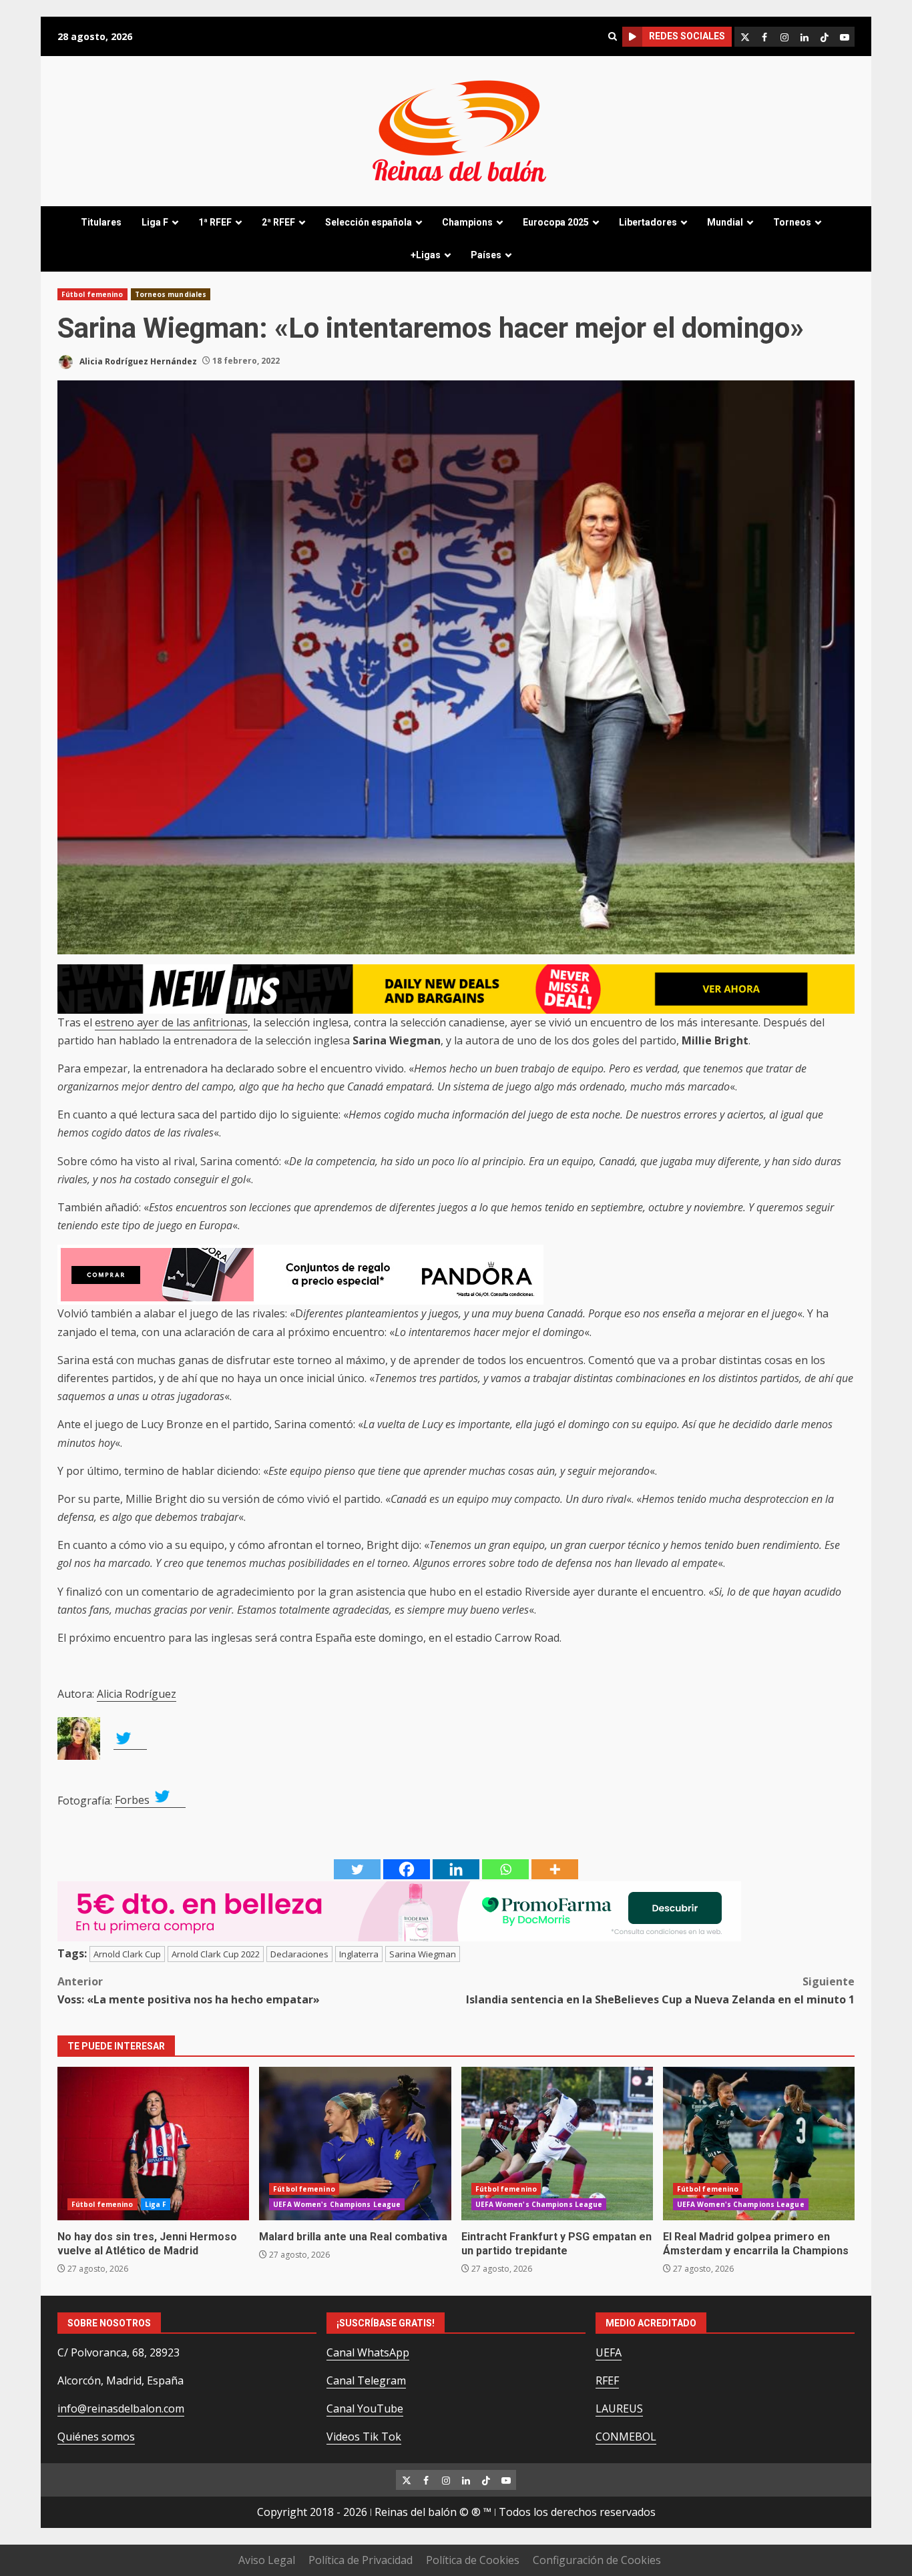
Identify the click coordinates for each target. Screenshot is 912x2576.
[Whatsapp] (505, 1869)
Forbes (134, 1800)
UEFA (609, 2352)
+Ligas (426, 255)
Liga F (155, 222)
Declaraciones (299, 1954)
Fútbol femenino (92, 294)
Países (486, 255)
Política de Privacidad (361, 2560)
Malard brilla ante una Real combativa (355, 2144)
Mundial (725, 222)
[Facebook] (407, 1869)
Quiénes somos (96, 2437)
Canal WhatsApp (368, 2352)
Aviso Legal (267, 2560)
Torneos (792, 222)
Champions (467, 222)
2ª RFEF (278, 222)
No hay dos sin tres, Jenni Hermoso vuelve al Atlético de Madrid (153, 2144)
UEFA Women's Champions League (337, 2204)
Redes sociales (687, 36)
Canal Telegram (366, 2380)
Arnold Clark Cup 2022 (216, 1954)
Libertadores (648, 222)
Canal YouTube (365, 2408)
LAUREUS (619, 2408)
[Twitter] (357, 1869)
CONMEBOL (626, 2437)
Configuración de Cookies (597, 2560)
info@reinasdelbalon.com (121, 2408)
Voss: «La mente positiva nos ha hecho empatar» (189, 1990)
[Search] (612, 36)
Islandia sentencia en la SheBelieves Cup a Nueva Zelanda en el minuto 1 (660, 1990)
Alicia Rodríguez (137, 1694)
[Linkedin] (456, 1869)
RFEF (607, 2380)
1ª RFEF (215, 222)
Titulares (101, 222)
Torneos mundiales (171, 294)
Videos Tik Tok (364, 2437)
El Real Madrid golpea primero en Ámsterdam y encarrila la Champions (759, 2144)
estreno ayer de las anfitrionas (171, 1022)
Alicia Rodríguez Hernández (137, 361)
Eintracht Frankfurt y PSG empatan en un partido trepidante (557, 2144)
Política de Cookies (473, 2560)
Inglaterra (359, 1954)
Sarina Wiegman (423, 1954)
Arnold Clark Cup (127, 1954)
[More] (555, 1869)
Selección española (369, 222)
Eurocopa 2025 (556, 222)
